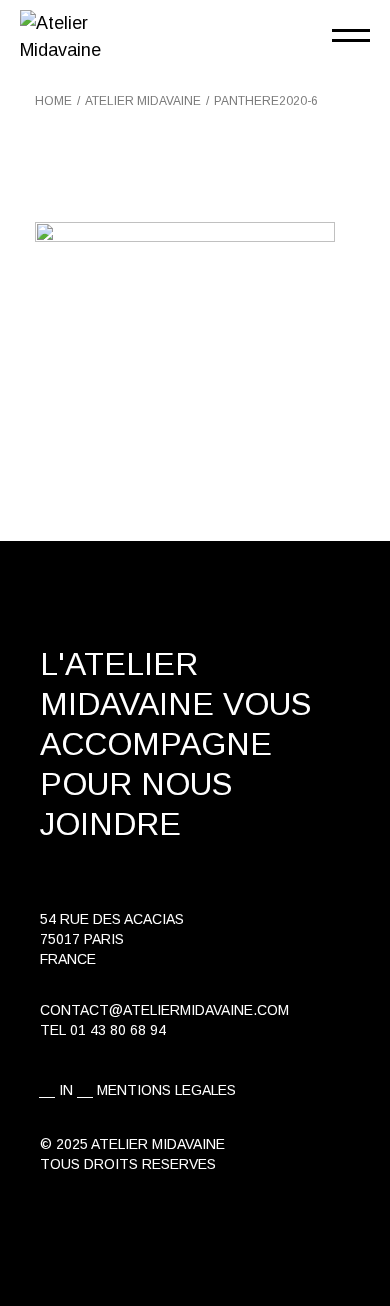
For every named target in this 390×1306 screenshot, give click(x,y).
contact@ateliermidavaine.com (164, 1010)
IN (66, 1090)
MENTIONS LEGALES (166, 1090)
